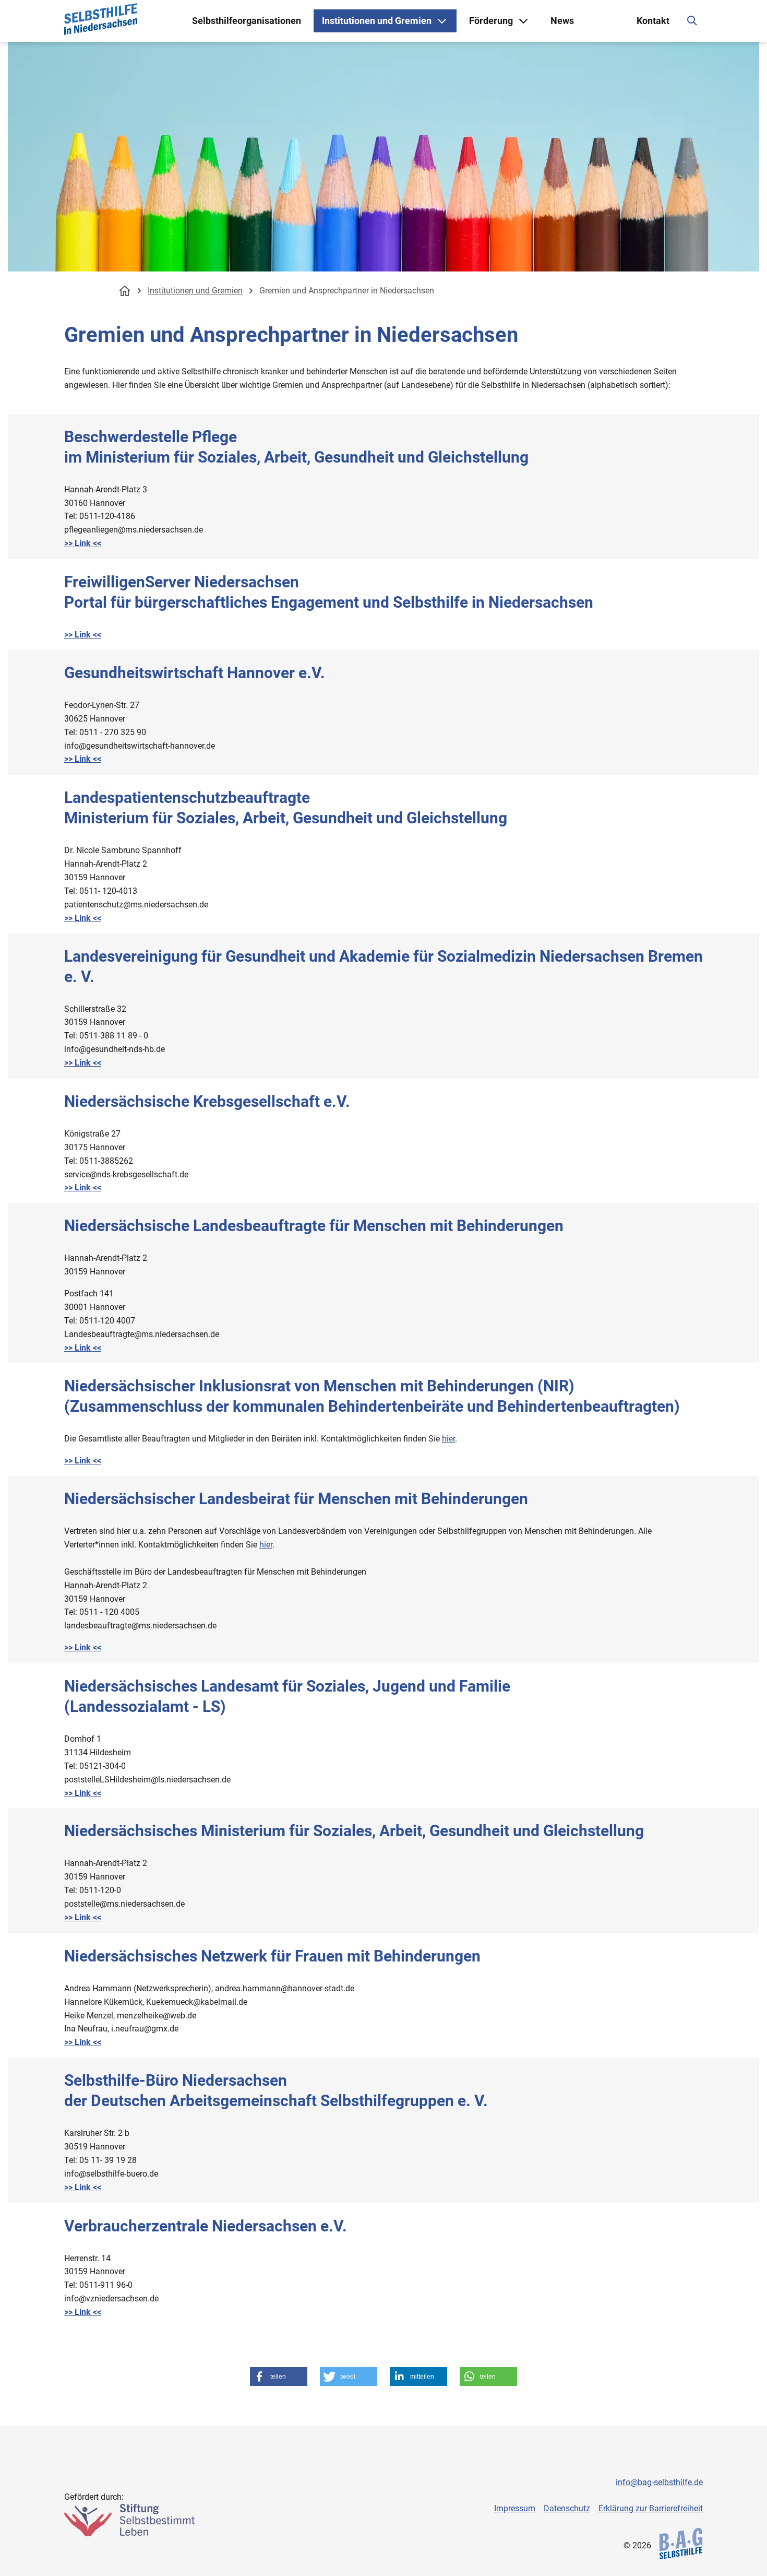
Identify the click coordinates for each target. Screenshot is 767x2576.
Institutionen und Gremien (195, 291)
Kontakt (653, 21)
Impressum (515, 2508)
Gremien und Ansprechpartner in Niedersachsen (347, 291)
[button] (279, 2377)
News (562, 21)
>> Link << (83, 543)
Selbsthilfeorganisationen (247, 21)
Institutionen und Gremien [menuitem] (377, 21)
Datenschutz (567, 2508)
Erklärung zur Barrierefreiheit (651, 2508)
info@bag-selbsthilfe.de (659, 2482)
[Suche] (692, 21)
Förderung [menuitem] (491, 21)
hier (448, 1439)
